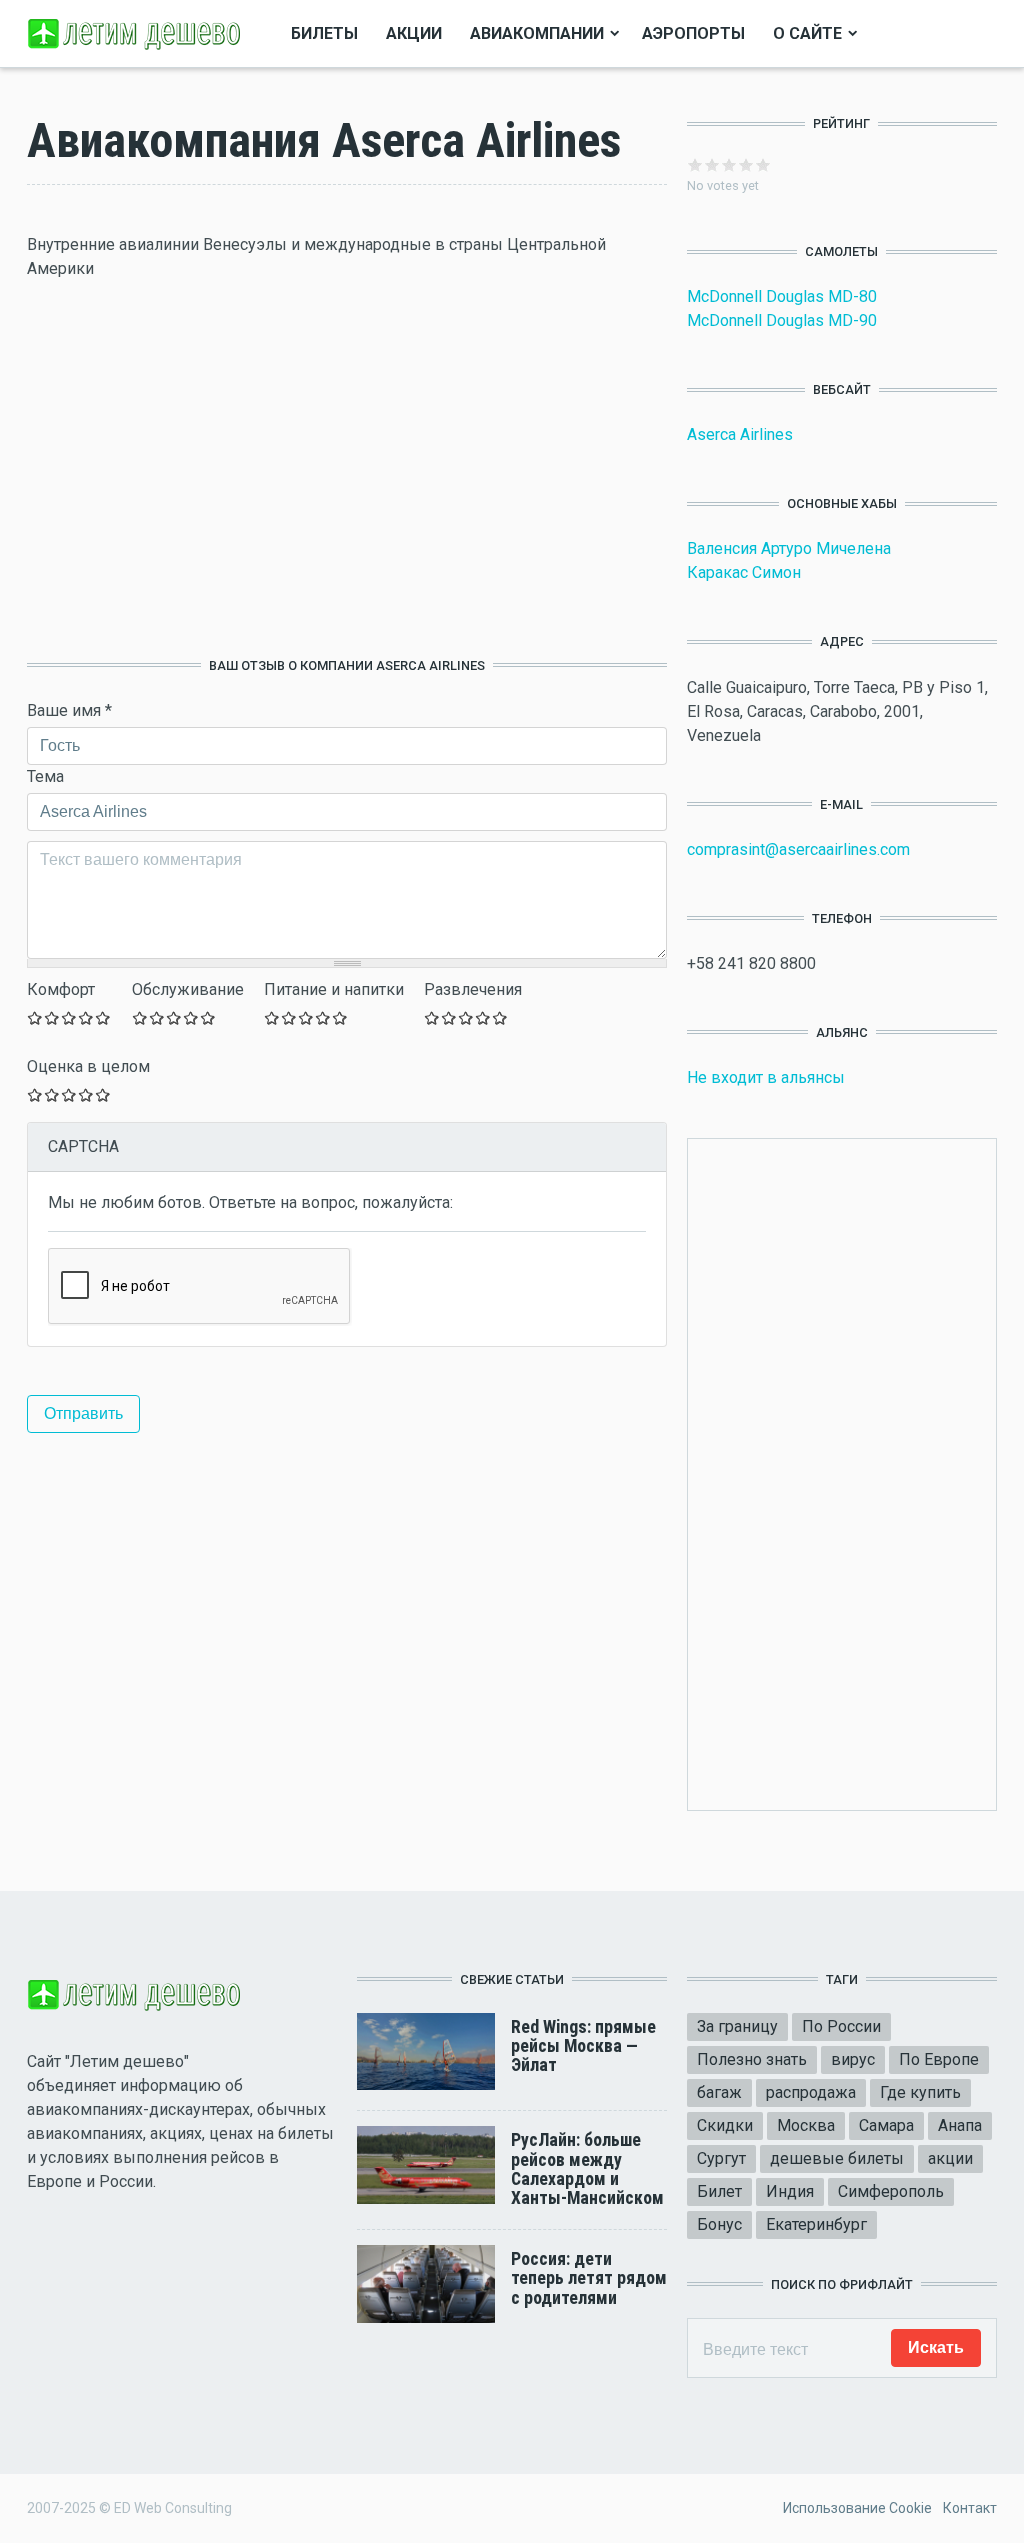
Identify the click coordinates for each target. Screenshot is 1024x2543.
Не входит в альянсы (766, 1077)
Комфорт (61, 989)
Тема (45, 776)
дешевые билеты (837, 2158)
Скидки (725, 2125)
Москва (806, 2125)
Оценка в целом (88, 1066)
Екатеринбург (816, 2224)
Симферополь (891, 2191)
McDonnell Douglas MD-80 (782, 296)
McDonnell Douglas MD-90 (782, 320)
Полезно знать (752, 2059)
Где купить (920, 2092)
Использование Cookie (857, 2508)
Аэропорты (693, 33)
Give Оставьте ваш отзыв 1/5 (35, 1017)
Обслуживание (188, 989)
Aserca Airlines (740, 434)
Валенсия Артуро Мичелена (789, 548)
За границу (737, 2026)
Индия (790, 2191)
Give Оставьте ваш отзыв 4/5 (86, 1017)
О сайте (807, 33)
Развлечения (473, 989)
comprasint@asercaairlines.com (798, 849)
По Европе (939, 2059)
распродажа (811, 2092)
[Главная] (137, 32)
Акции (414, 33)
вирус (853, 2059)
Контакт (970, 2508)
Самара (886, 2125)
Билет (719, 2191)
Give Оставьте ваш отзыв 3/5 (69, 1017)
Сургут (721, 2158)
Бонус (719, 2224)
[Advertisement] (347, 469)
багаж (719, 2092)
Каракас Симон (744, 572)
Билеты (324, 33)
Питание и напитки (334, 989)
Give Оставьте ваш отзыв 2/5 (52, 1017)
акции (950, 2158)
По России (841, 2026)
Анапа (960, 2125)
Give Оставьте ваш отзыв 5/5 (103, 1017)
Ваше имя (69, 710)
